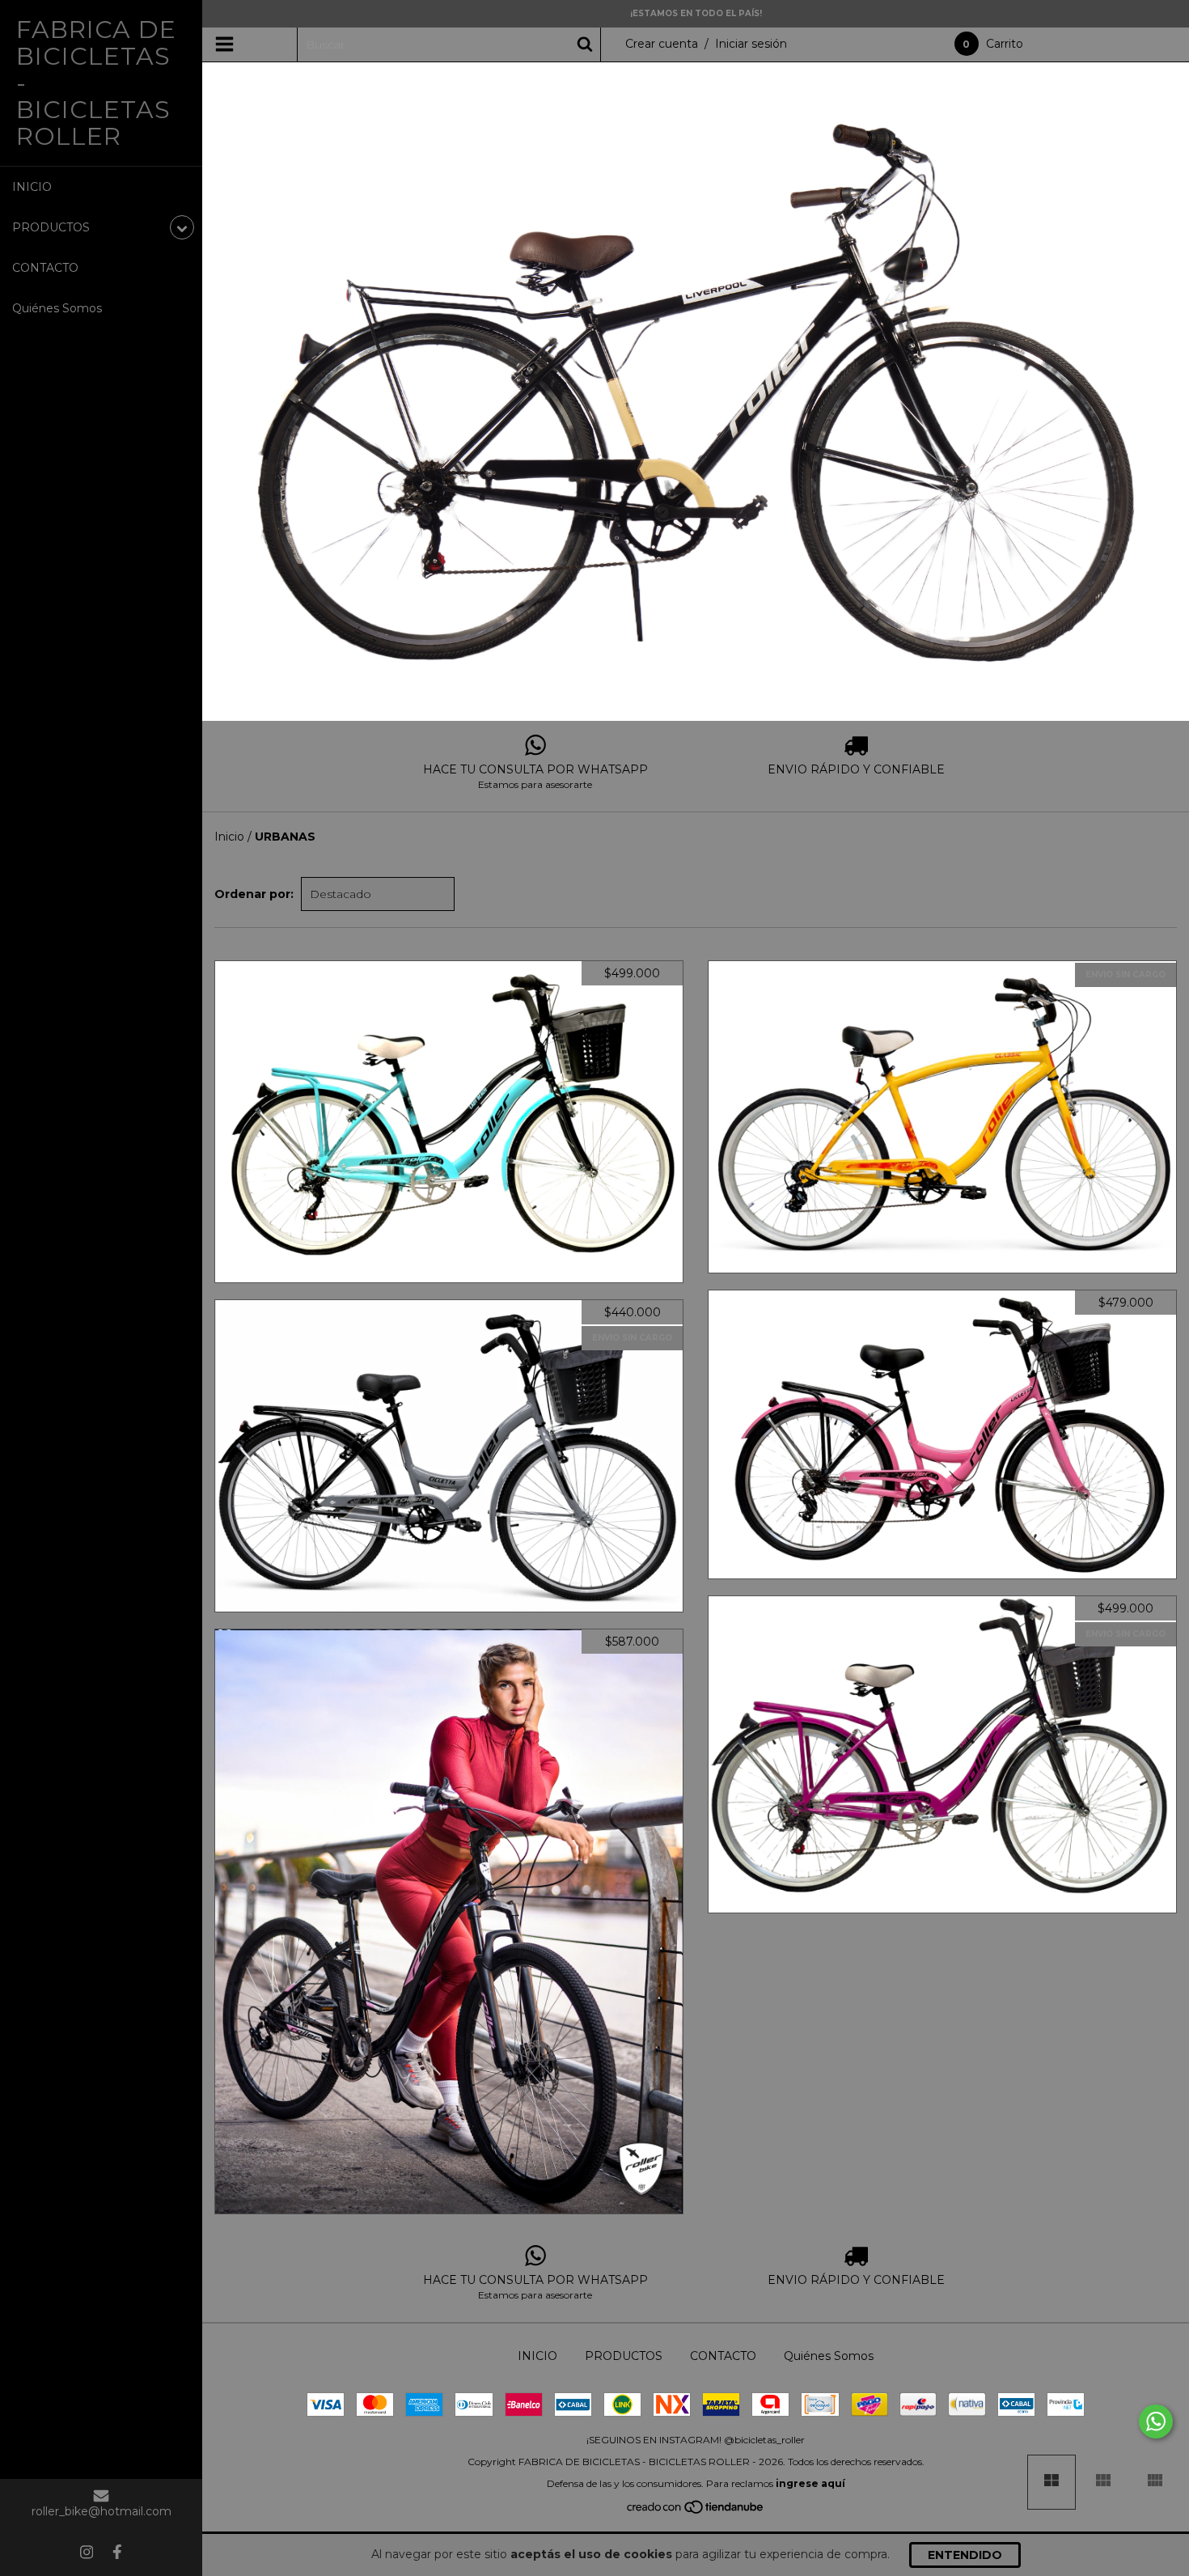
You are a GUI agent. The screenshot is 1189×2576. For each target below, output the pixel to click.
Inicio (229, 837)
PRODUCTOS (624, 2356)
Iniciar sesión (751, 44)
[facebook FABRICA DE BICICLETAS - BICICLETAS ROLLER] (117, 2552)
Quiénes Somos (57, 308)
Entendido (965, 2555)
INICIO (32, 187)
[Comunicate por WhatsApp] (1156, 2421)
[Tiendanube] (696, 2510)
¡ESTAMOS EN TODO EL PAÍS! (696, 13)
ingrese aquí (810, 2483)
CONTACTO (45, 268)
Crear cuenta (662, 44)
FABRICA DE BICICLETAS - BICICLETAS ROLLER (96, 83)
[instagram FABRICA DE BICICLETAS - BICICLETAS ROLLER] (87, 2552)
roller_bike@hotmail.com (102, 2511)
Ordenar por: (254, 894)
